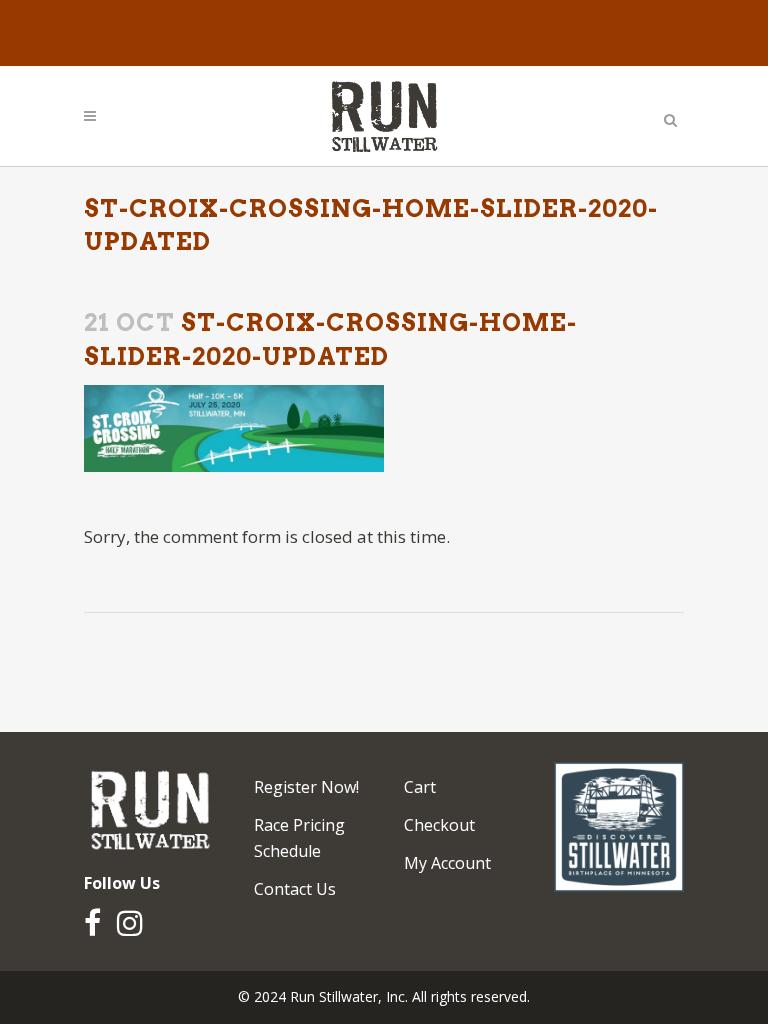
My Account (447, 863)
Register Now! (306, 787)
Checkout (439, 825)
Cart (420, 787)
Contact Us (295, 889)
